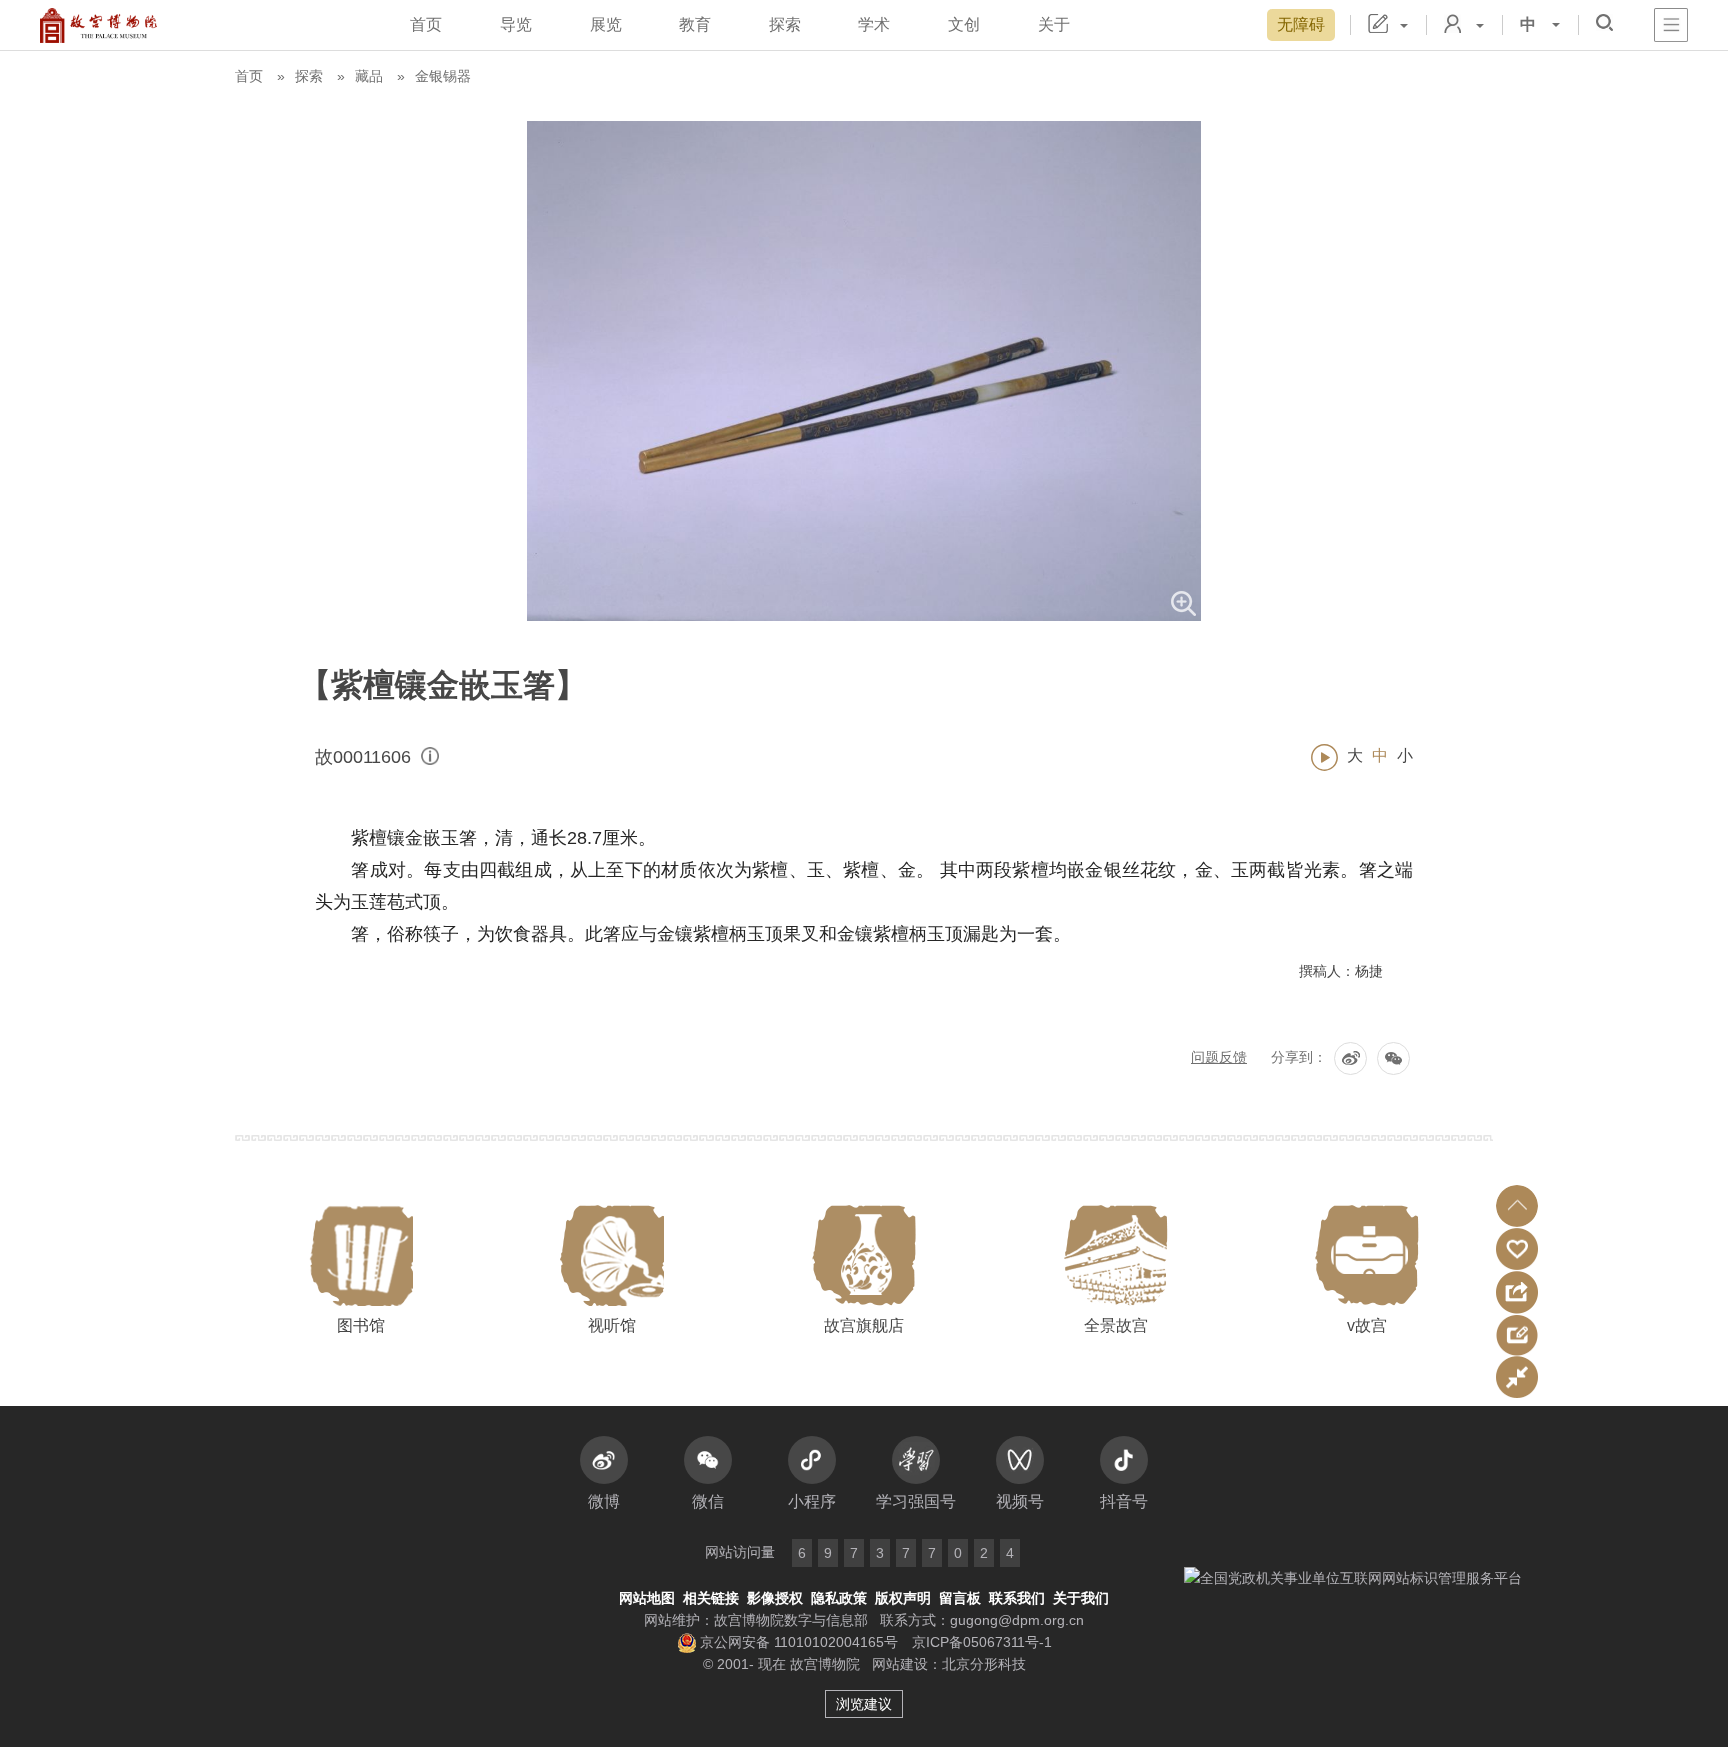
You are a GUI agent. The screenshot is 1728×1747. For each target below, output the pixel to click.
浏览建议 (864, 1704)
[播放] (1324, 757)
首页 (426, 24)
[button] (1517, 1206)
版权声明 (903, 1598)
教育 (695, 24)
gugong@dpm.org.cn (1017, 1620)
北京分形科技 (984, 1664)
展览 (606, 24)
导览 (516, 24)
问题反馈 (1219, 1057)
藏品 (369, 76)
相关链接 (711, 1598)
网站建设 (900, 1664)
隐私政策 (839, 1598)
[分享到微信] (1393, 1058)
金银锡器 (443, 76)
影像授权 (775, 1598)
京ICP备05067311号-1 (982, 1642)
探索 (785, 24)
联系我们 (1017, 1598)
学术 (874, 24)
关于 (1054, 24)
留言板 (960, 1598)
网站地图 (647, 1598)
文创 (964, 24)
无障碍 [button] (1301, 24)
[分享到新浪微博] (1350, 1058)
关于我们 (1081, 1598)
